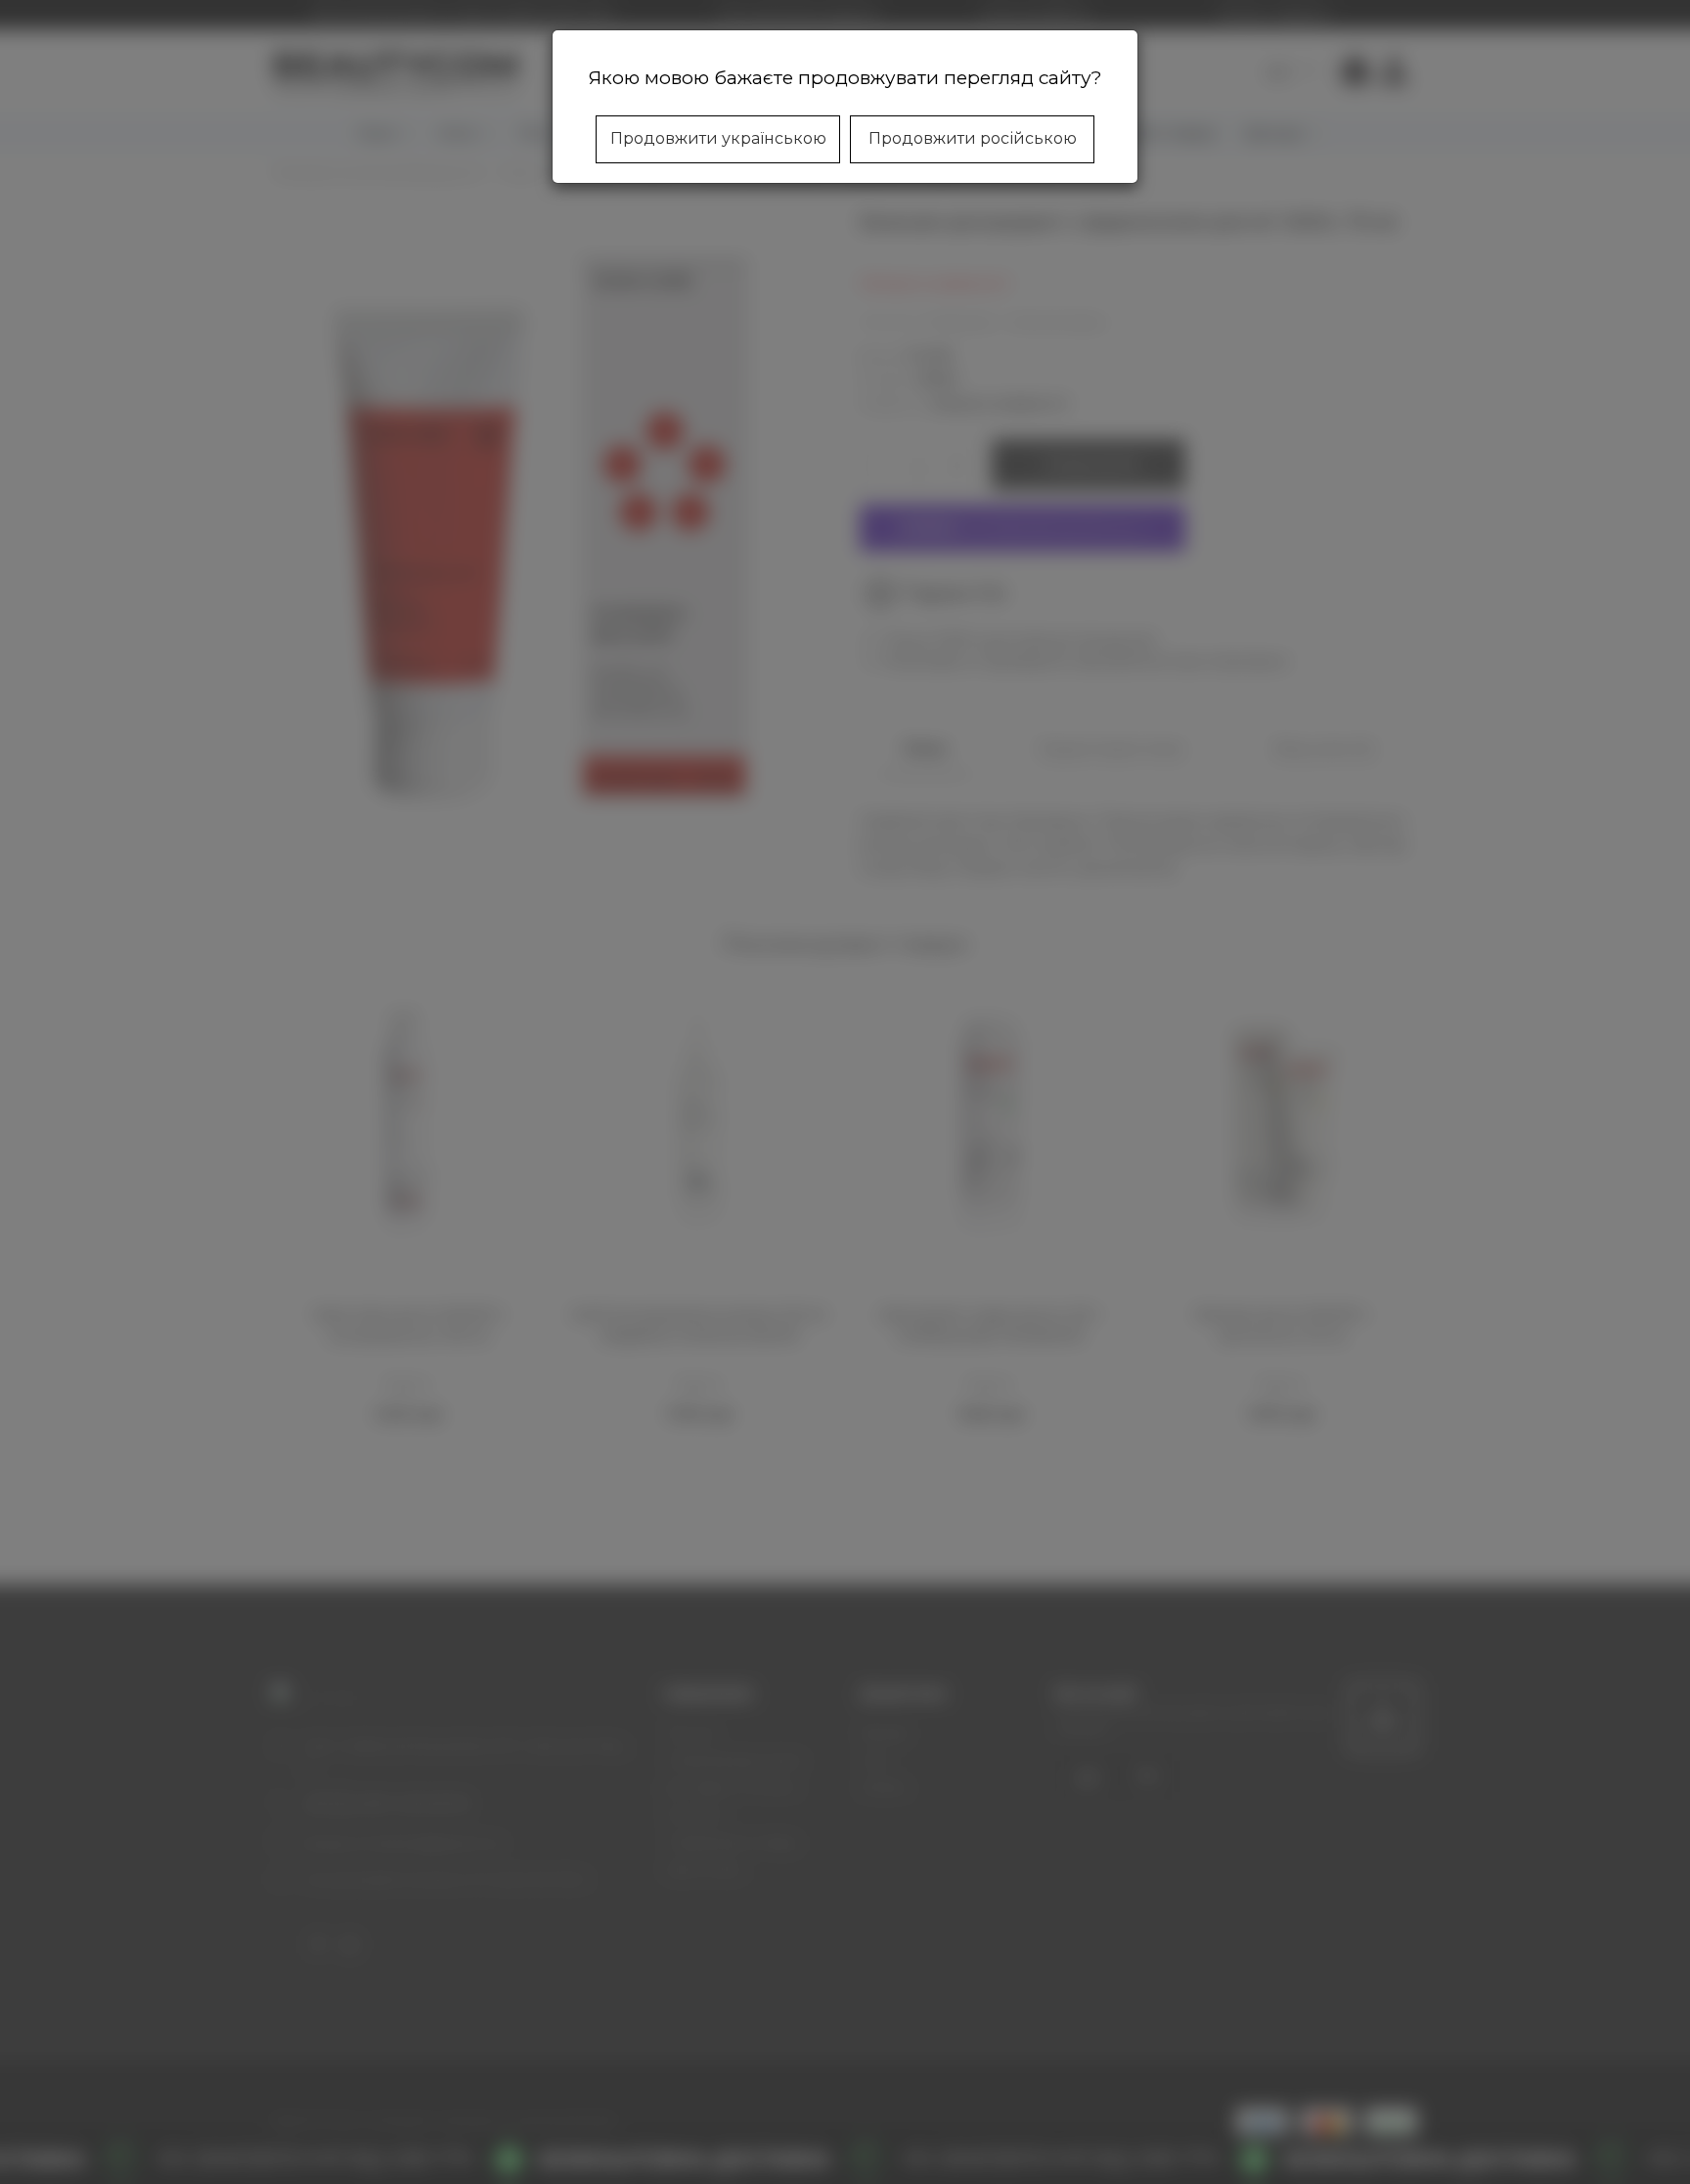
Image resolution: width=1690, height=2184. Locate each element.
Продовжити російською (973, 138)
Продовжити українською (718, 138)
